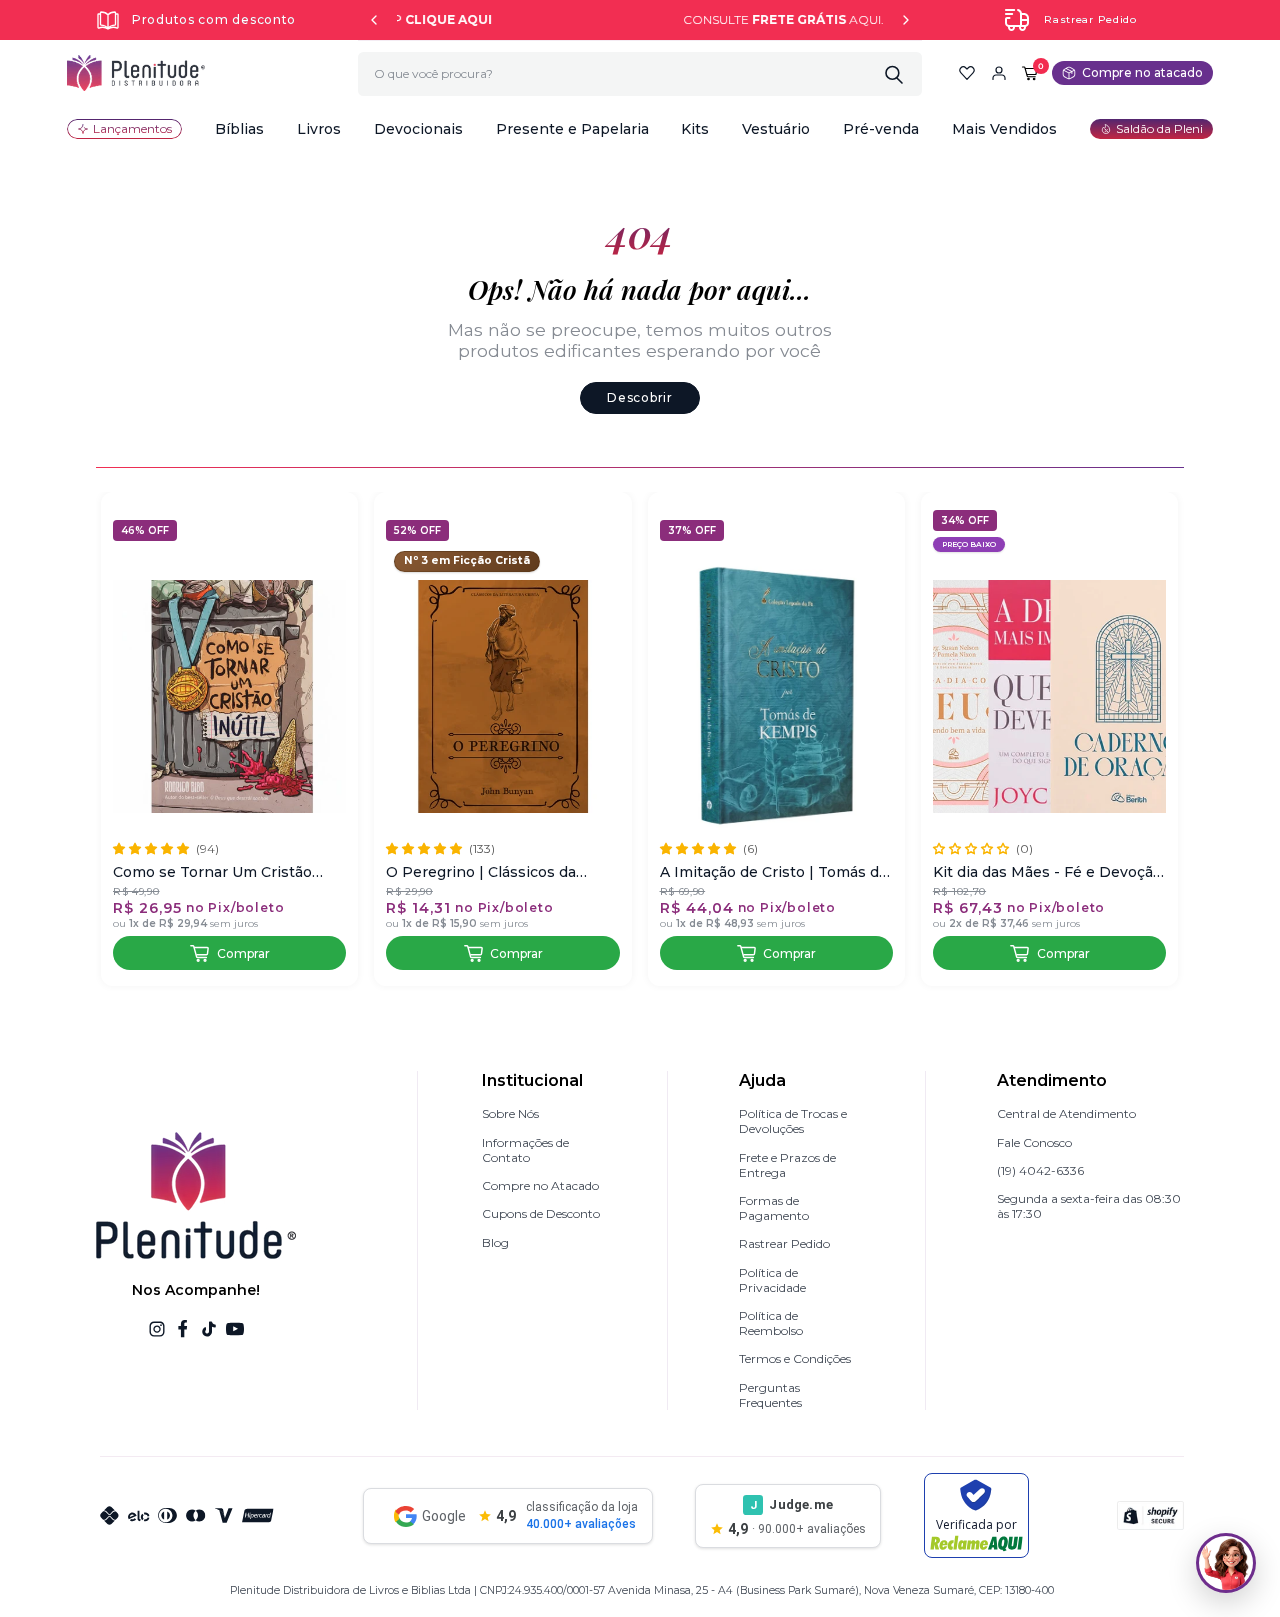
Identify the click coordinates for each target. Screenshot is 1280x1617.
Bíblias (239, 129)
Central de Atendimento (1066, 1113)
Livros (319, 129)
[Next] (906, 20)
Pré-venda (881, 129)
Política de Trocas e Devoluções (793, 1121)
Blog (495, 1242)
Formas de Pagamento (774, 1208)
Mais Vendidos (1004, 129)
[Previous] (374, 20)
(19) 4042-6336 (1040, 1170)
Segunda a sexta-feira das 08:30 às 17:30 (1089, 1206)
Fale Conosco (1034, 1142)
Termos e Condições (795, 1358)
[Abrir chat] (1226, 1563)
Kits (695, 129)
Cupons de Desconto (541, 1213)
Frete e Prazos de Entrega (787, 1165)
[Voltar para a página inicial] (136, 73)
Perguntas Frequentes (770, 1395)
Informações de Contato (525, 1150)
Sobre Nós (510, 1113)
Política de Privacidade (772, 1280)
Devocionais (418, 129)
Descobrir (639, 397)
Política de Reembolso (771, 1323)
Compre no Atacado (540, 1185)
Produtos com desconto (214, 19)
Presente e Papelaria (572, 129)
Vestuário (776, 129)
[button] (239, 129)
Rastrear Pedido (1090, 19)
